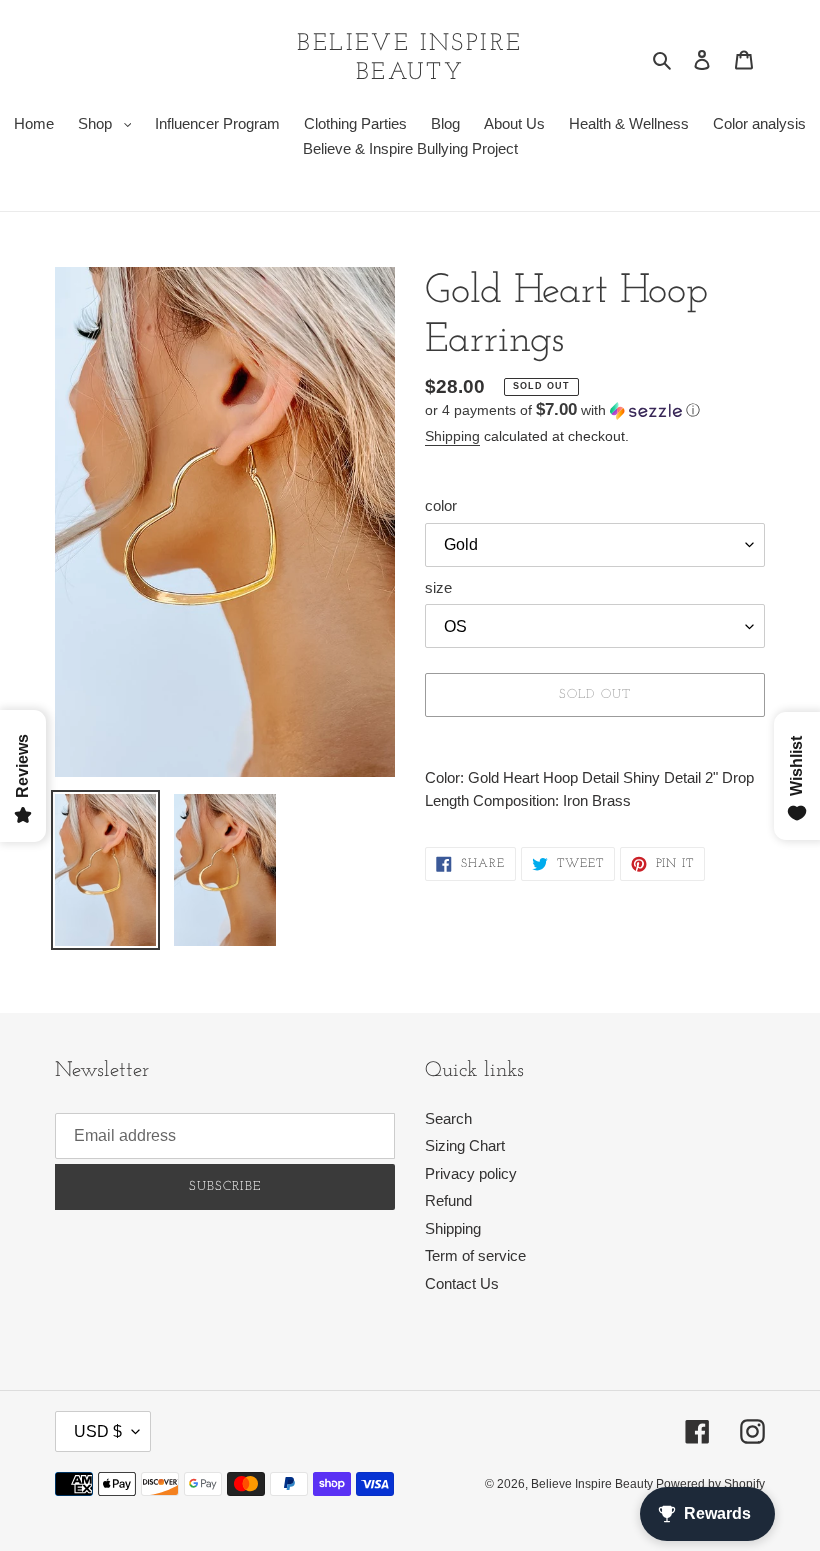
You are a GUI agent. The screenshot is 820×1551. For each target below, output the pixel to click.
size (438, 587)
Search (448, 1118)
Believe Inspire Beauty (409, 58)
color (441, 505)
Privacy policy (471, 1173)
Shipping (452, 436)
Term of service (475, 1255)
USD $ (98, 1431)
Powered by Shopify (710, 1484)
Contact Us (462, 1283)
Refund (448, 1200)
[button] (562, 410)
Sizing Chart (465, 1145)
